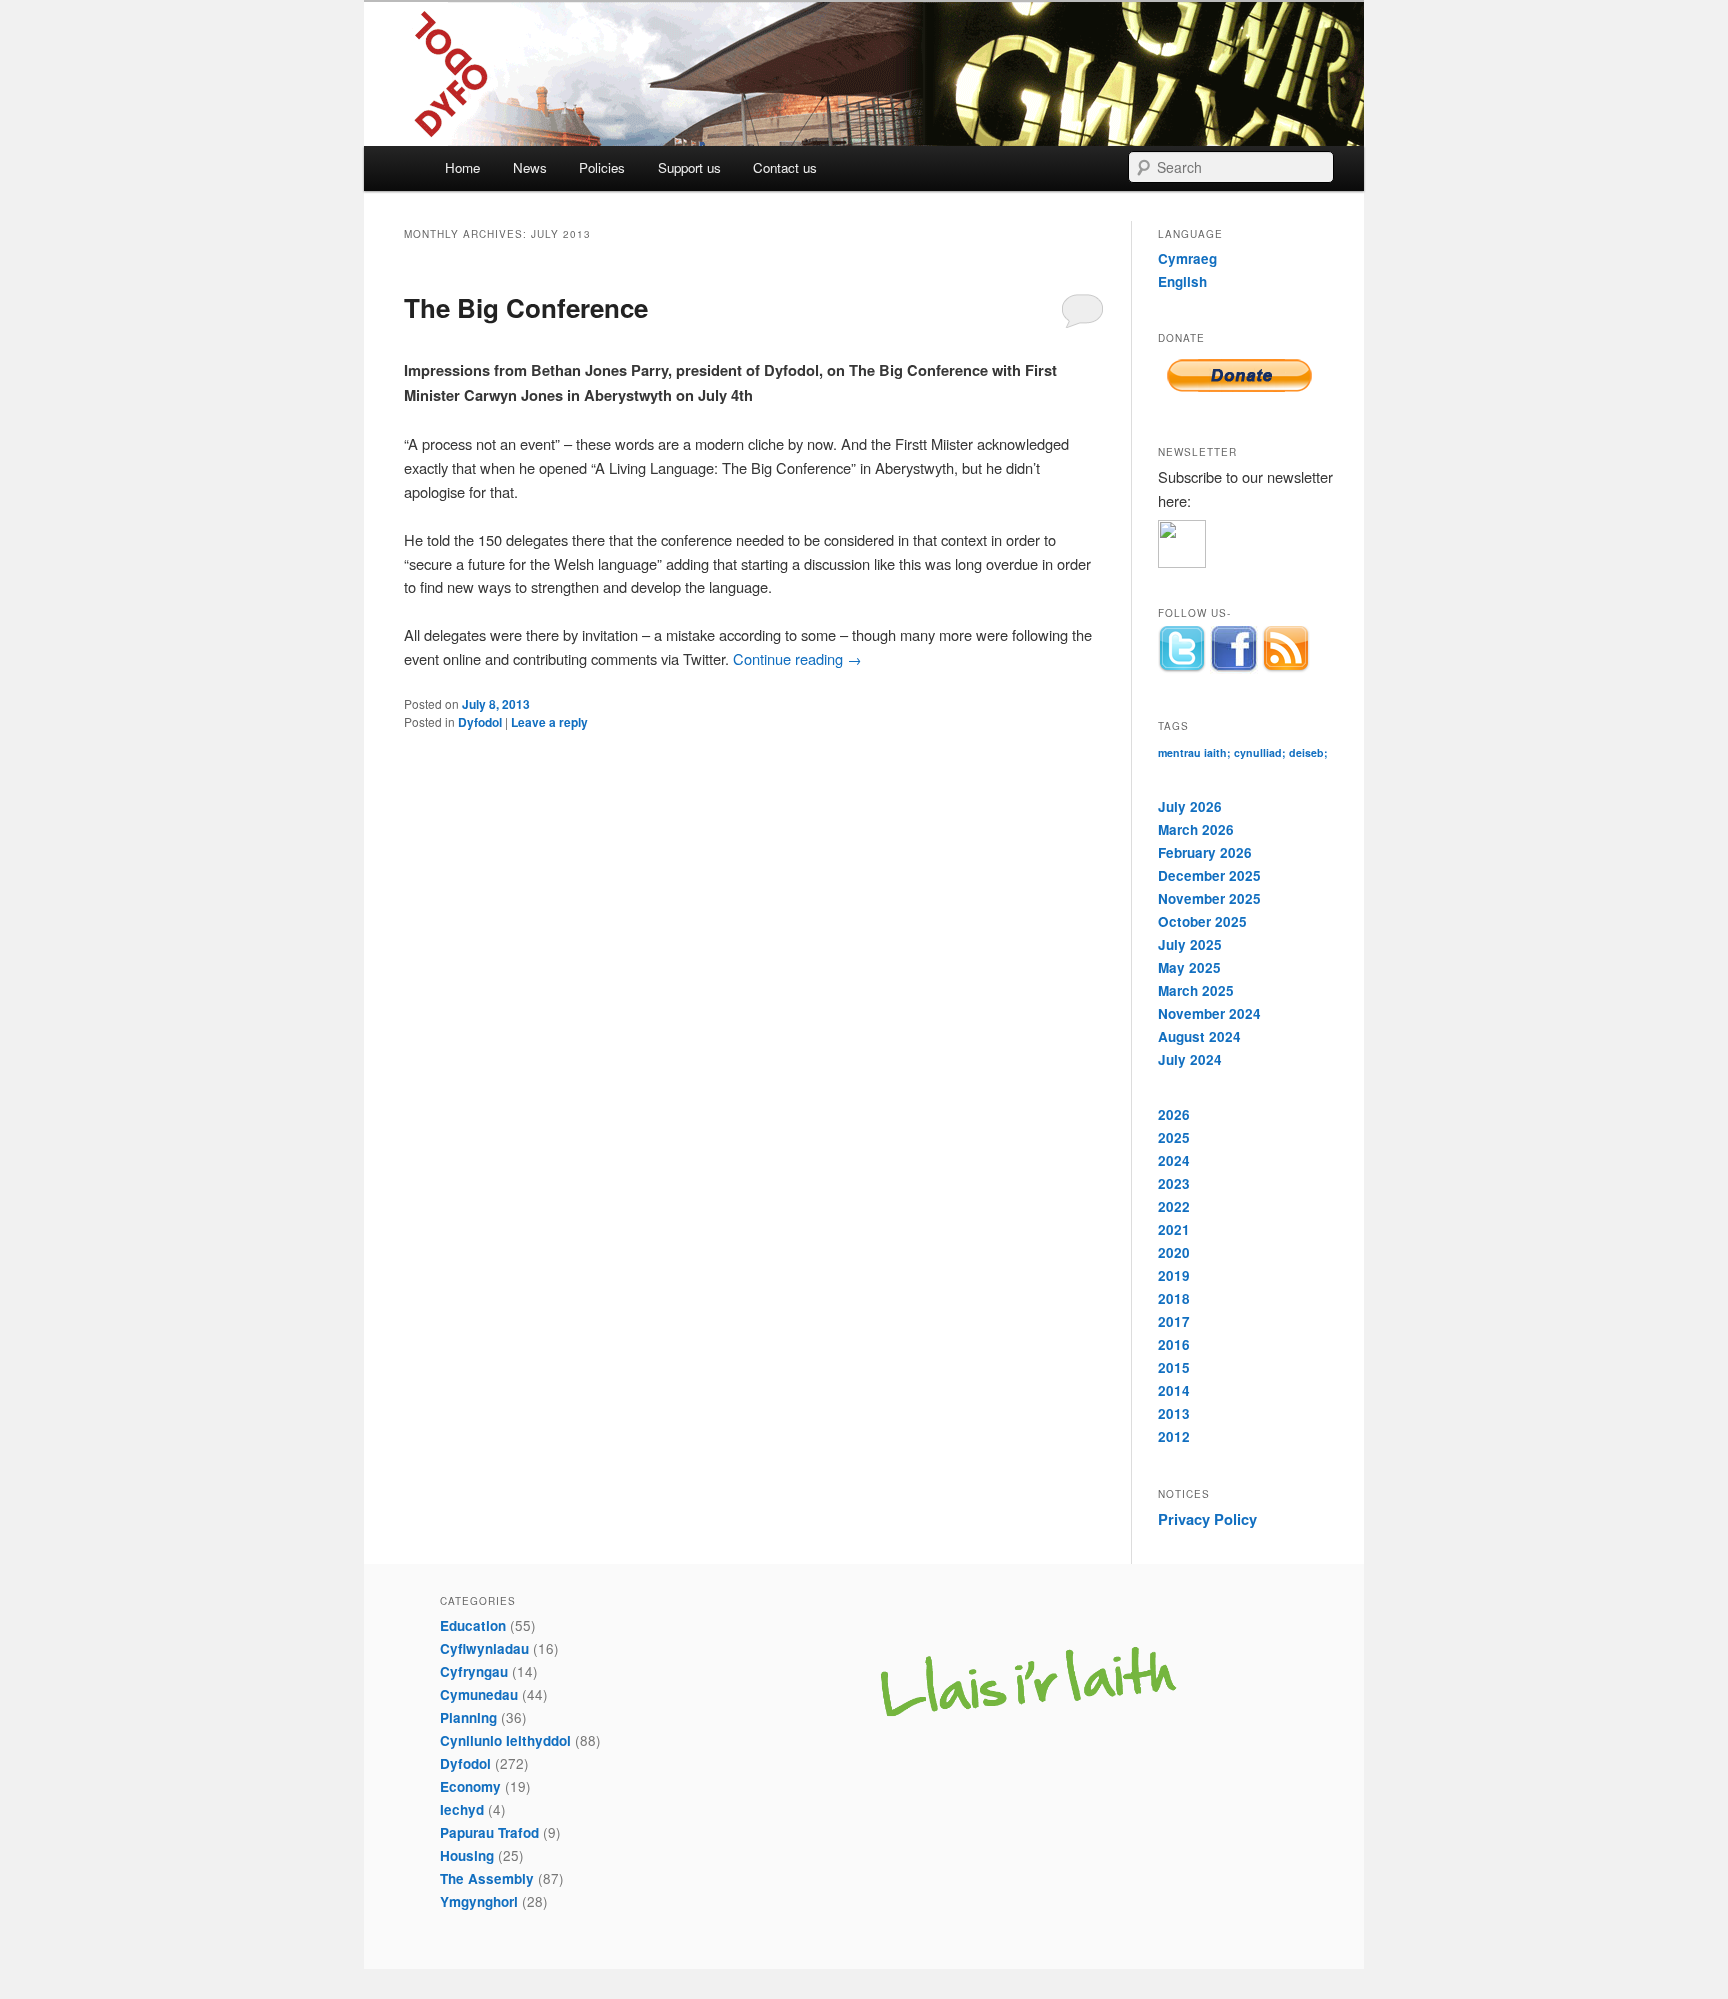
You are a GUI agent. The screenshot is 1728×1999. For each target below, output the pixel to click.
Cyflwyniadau (484, 1648)
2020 (1174, 1252)
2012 (1174, 1436)
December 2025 (1209, 875)
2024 (1174, 1160)
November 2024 (1209, 1013)
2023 (1174, 1183)
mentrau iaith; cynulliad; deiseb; (1243, 752)
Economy (470, 1786)
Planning (468, 1717)
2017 (1174, 1321)
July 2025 (1190, 944)
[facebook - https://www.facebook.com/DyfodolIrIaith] (1234, 650)
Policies (602, 167)
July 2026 (1190, 806)
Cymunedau (479, 1694)
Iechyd (462, 1809)
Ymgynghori (479, 1901)
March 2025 (1196, 990)
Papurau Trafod (489, 1832)
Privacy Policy (1207, 1519)
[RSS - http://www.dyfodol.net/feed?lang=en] (1286, 650)
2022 (1174, 1206)
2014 (1174, 1390)
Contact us (785, 167)
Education (473, 1625)
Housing (467, 1855)
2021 (1174, 1229)
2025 (1174, 1137)
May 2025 (1189, 967)
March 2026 (1196, 829)
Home (462, 167)
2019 (1174, 1275)
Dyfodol (480, 722)
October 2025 (1202, 921)
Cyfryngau (474, 1671)
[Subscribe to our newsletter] (1248, 544)
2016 (1174, 1344)
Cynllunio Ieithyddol (505, 1740)
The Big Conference (526, 307)
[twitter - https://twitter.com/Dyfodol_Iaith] (1182, 650)
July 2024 (1190, 1059)
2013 (1174, 1413)
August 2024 (1199, 1036)
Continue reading (797, 658)
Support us (689, 167)
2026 (1174, 1114)
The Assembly (487, 1878)
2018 (1174, 1298)
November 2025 (1209, 898)
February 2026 (1205, 852)
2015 (1174, 1367)
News (530, 167)
